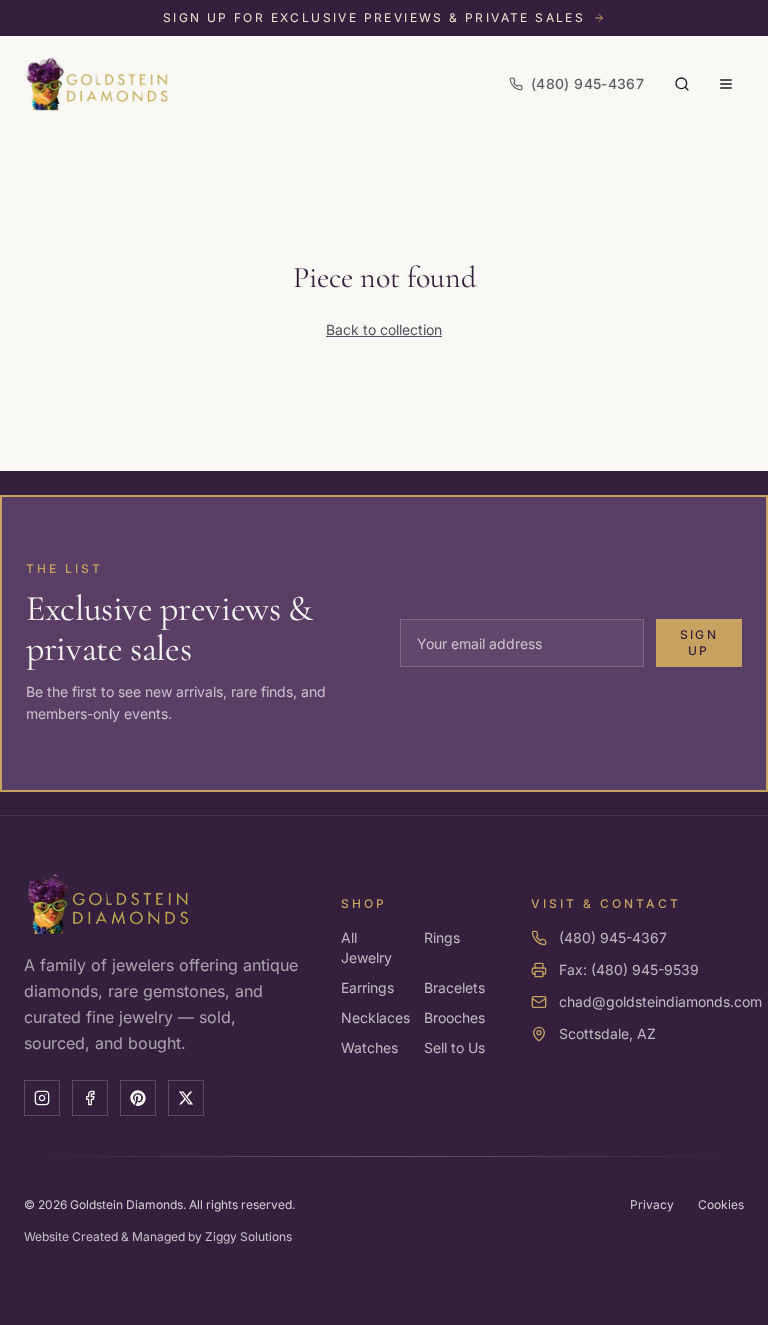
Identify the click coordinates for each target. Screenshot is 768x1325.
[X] (186, 1098)
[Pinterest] (138, 1098)
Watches (369, 1047)
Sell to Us (454, 1047)
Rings (442, 937)
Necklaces (375, 1017)
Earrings (367, 987)
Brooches (454, 1017)
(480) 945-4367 (613, 937)
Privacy (652, 1204)
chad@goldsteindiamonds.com (660, 1001)
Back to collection (384, 329)
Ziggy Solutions (248, 1236)
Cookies (721, 1204)
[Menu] (726, 84)
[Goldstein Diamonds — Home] (97, 84)
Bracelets (454, 987)
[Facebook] (90, 1098)
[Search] (682, 84)
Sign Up (699, 642)
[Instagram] (42, 1098)
